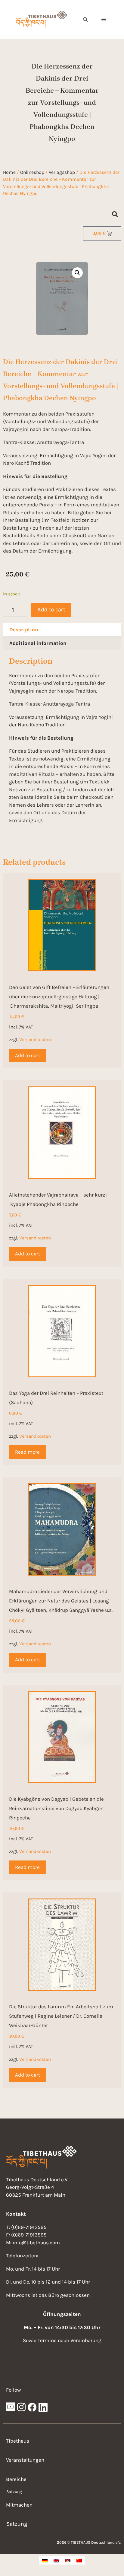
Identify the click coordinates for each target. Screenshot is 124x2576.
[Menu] (104, 20)
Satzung (14, 2492)
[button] (85, 20)
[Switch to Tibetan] (68, 2560)
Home (9, 172)
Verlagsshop (62, 172)
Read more (27, 1452)
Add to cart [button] (28, 1055)
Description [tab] (24, 630)
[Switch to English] (56, 2560)
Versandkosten (35, 1040)
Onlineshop (32, 172)
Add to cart (51, 610)
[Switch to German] (45, 2560)
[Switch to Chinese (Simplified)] (79, 2560)
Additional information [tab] (38, 643)
